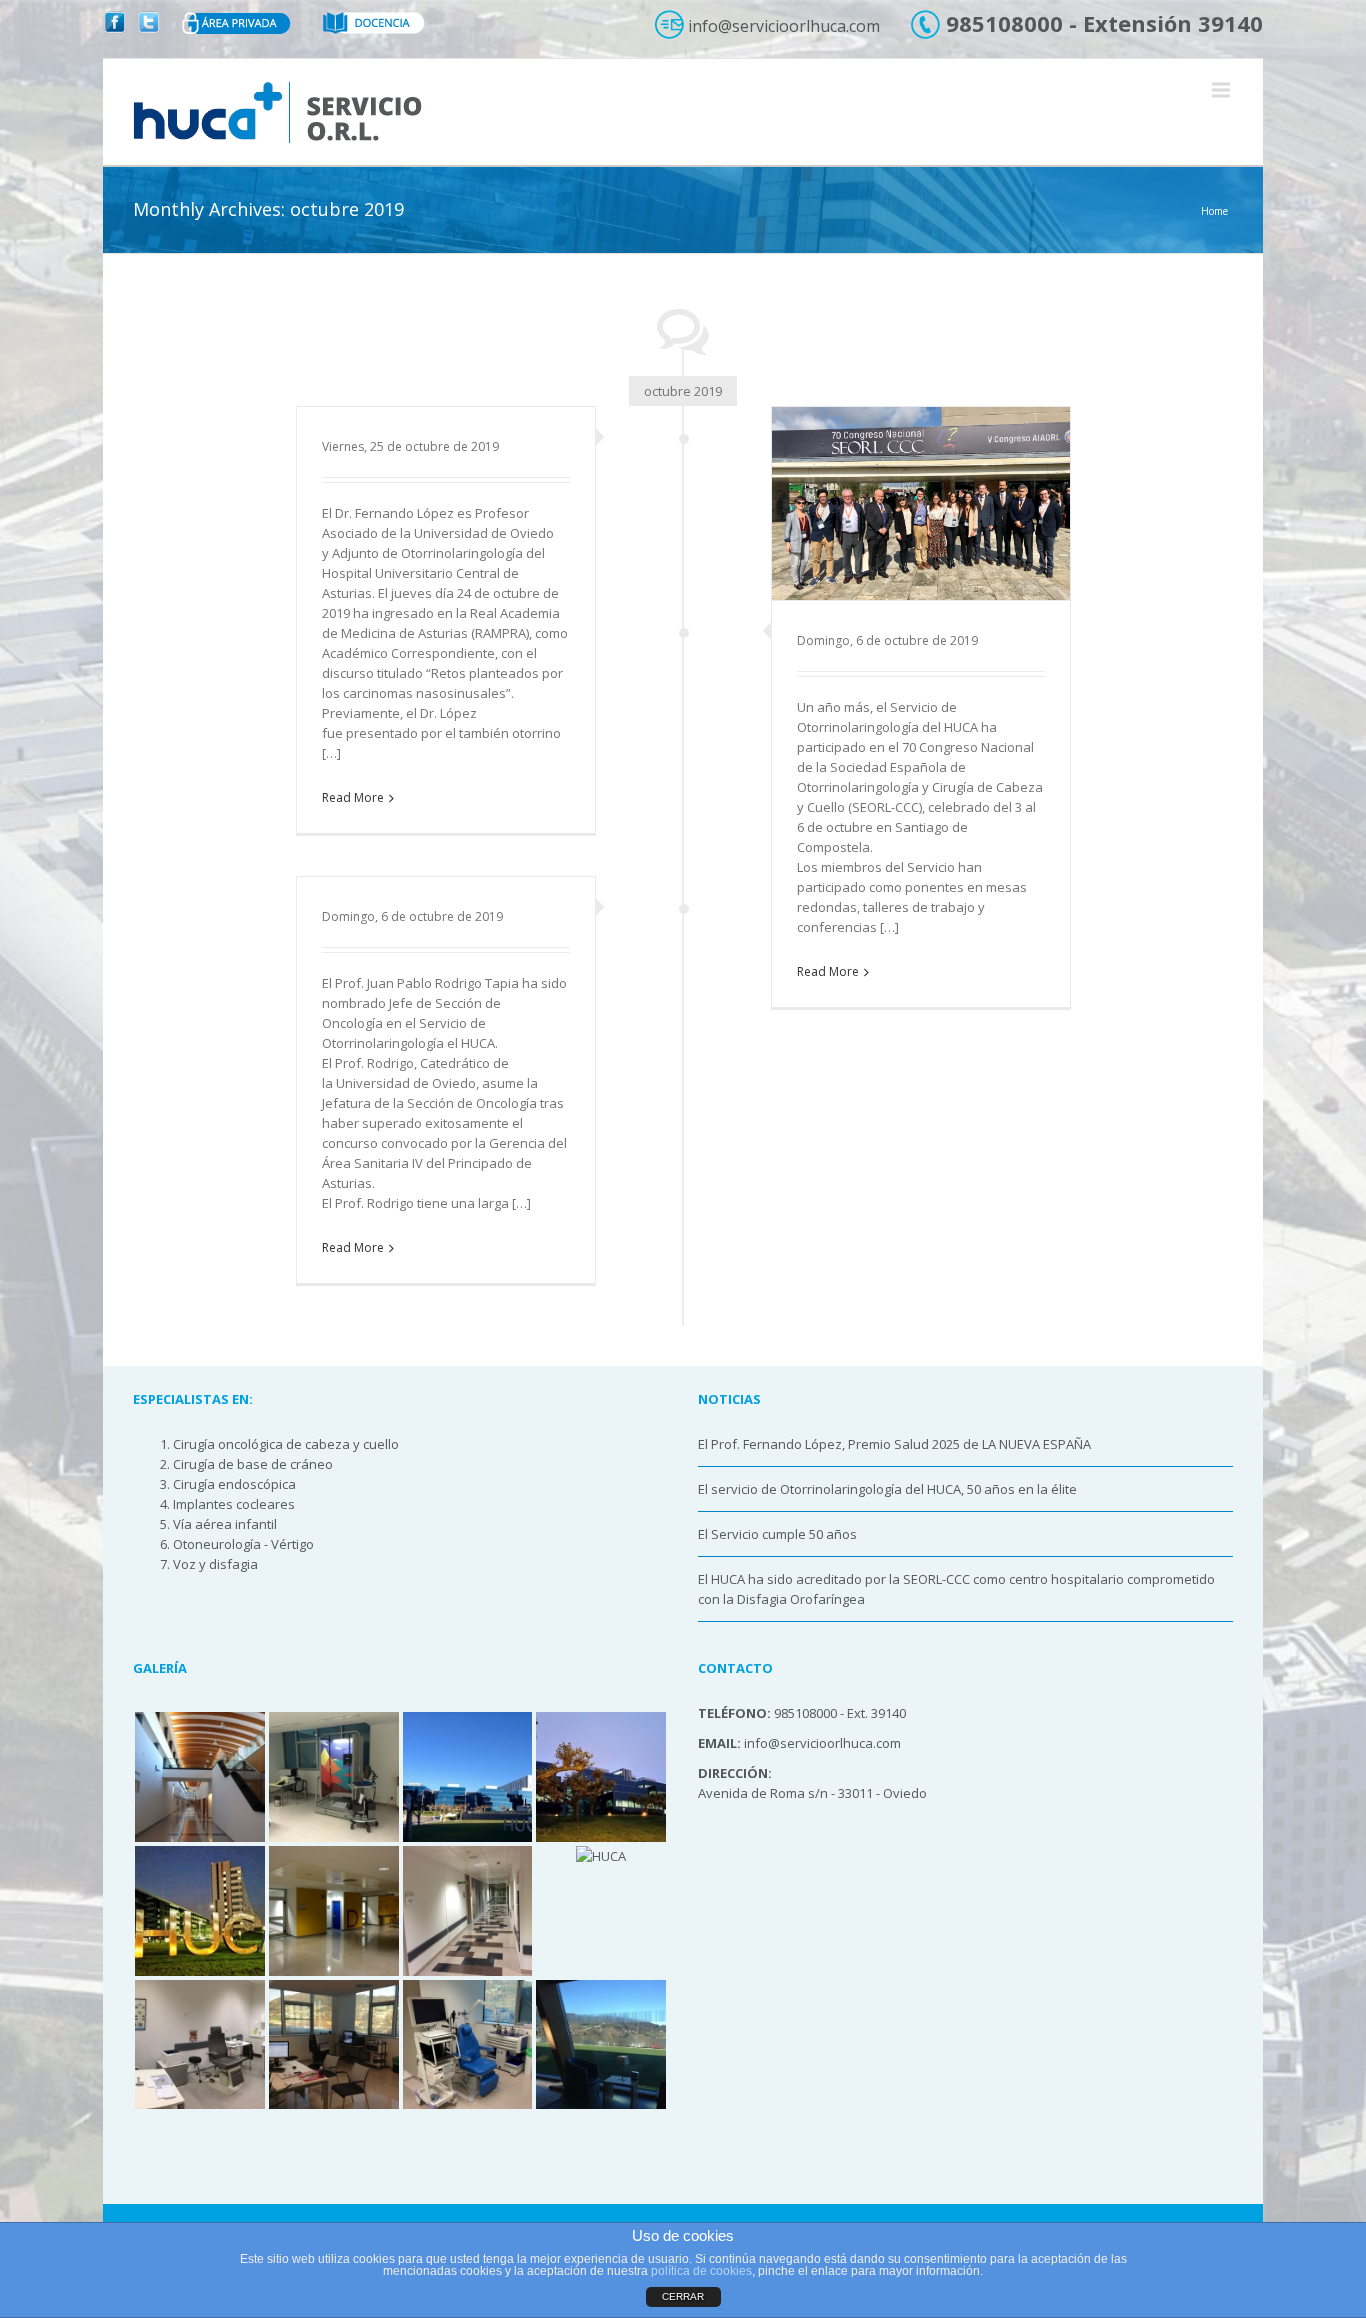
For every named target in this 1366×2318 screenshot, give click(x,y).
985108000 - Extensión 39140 (1101, 23)
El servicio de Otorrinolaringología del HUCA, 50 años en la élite (887, 1489)
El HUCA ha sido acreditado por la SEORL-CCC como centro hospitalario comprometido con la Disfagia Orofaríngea (956, 1589)
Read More (353, 797)
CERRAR (683, 2296)
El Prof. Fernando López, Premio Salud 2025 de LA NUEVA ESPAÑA (894, 1444)
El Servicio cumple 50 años (777, 1534)
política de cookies (701, 2271)
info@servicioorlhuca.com (782, 26)
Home (1214, 211)
